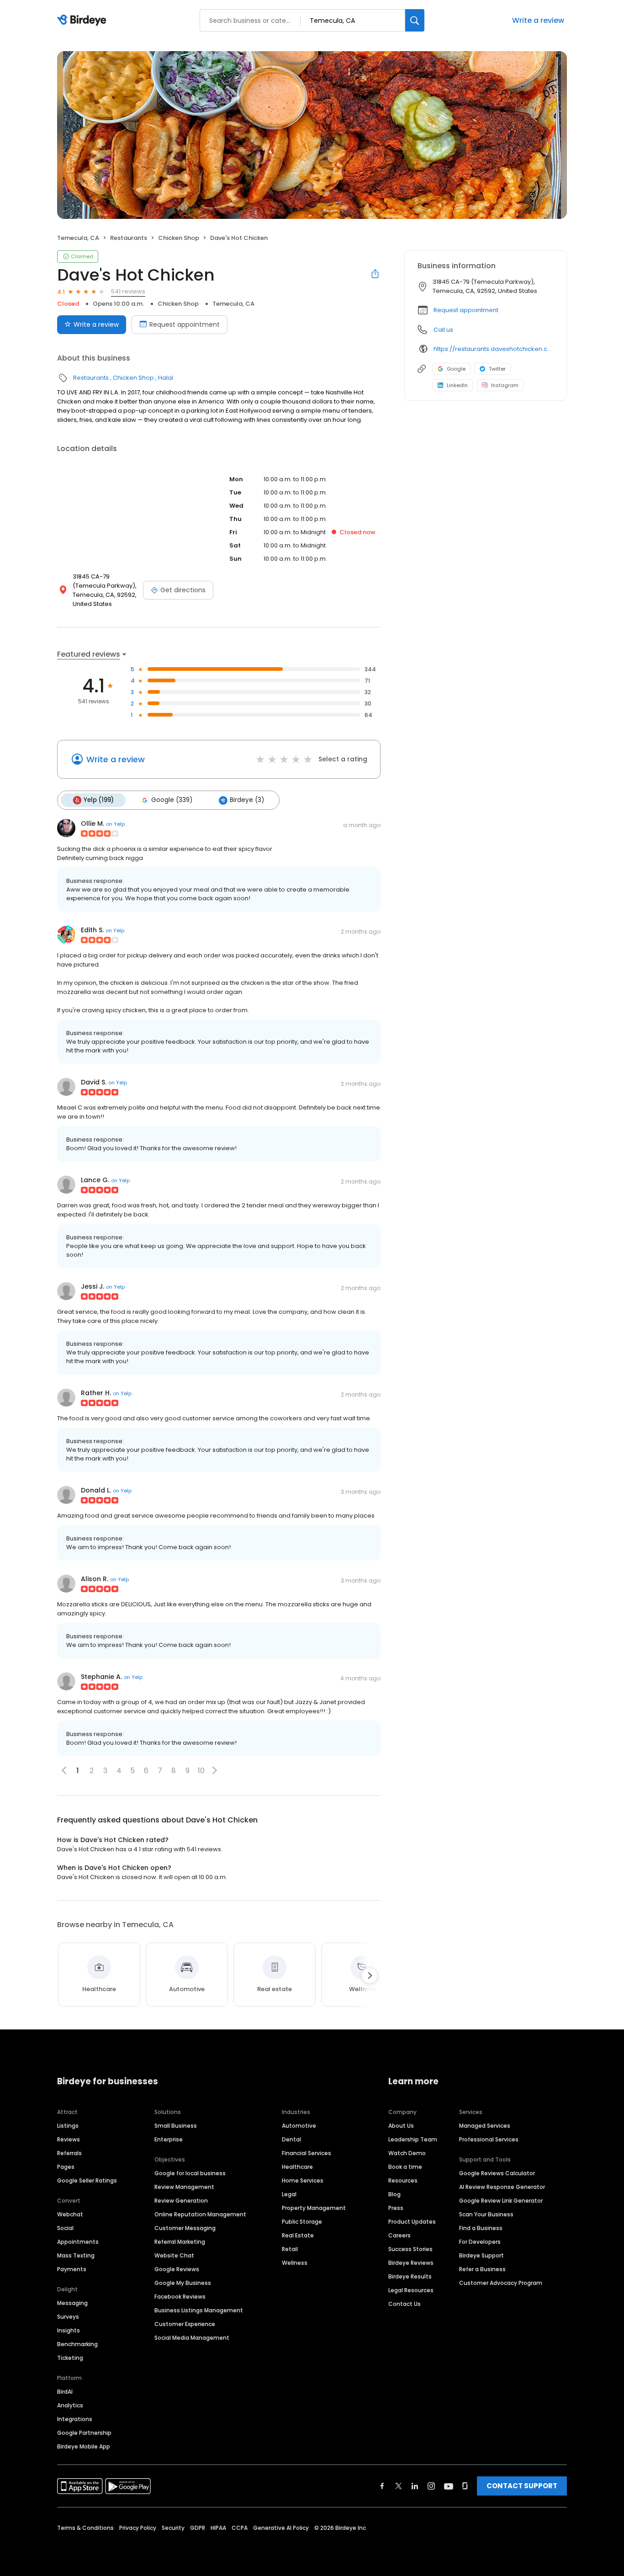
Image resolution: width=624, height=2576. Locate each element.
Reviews (69, 2139)
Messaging (72, 2303)
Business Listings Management (199, 2310)
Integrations (75, 2419)
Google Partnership (84, 2433)
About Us (401, 2126)
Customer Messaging (185, 2228)
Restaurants (129, 238)
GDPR (198, 2528)
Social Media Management (192, 2338)
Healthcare (297, 2167)
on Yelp (115, 824)
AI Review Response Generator (502, 2187)
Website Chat (174, 2255)
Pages (66, 2167)
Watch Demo (407, 2153)
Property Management (314, 2208)
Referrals (69, 2153)
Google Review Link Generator (501, 2201)
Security (173, 2528)
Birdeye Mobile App (84, 2446)
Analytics (70, 2405)
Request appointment (185, 324)
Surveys (68, 2317)
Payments (72, 2269)
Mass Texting (76, 2255)
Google (456, 369)
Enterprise (169, 2139)
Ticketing (70, 2358)
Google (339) (172, 800)
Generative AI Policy (281, 2528)
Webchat (70, 2214)
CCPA (240, 2528)
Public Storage (302, 2222)
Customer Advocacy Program (501, 2283)
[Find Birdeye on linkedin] (415, 2486)
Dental (291, 2139)
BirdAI (65, 2392)
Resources (403, 2180)
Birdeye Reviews (411, 2263)
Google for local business (190, 2173)
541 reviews (128, 291)
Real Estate (298, 2235)
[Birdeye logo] (83, 21)
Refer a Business (482, 2269)
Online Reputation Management (200, 2214)
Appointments (78, 2242)
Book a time (405, 2167)
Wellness (295, 2263)
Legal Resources (411, 2290)
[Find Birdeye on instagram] (431, 2486)
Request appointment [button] (466, 310)
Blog (394, 2194)
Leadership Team (413, 2139)
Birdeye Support (481, 2255)
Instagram (505, 385)
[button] (215, 1770)
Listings (68, 2126)
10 (201, 1771)
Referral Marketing (180, 2242)
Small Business (176, 2126)
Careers (399, 2235)
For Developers (480, 2242)
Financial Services (307, 2153)
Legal (289, 2194)
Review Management (184, 2187)
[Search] (415, 20)
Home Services (303, 2180)
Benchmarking (77, 2344)
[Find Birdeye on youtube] (449, 2486)
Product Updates (412, 2222)
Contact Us (405, 2304)
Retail (290, 2249)
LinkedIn (457, 385)
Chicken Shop (179, 238)
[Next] (370, 1976)
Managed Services (485, 2126)
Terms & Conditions (85, 2528)
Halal (166, 378)
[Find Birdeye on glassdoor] (465, 2486)
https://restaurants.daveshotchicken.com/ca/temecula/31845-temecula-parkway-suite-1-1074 (494, 349)
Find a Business (481, 2228)
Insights (69, 2330)
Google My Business (183, 2283)
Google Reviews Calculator (497, 2173)
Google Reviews (177, 2269)
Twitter (497, 369)
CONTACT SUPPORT (522, 2486)
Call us (443, 330)
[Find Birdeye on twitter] (399, 2486)
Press (396, 2208)
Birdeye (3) (247, 800)
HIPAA (218, 2528)
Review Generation (181, 2201)
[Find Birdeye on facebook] (382, 2486)
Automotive (299, 2126)
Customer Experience (185, 2324)
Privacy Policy (138, 2528)
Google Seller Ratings (87, 2180)
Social (65, 2228)
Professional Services (489, 2139)
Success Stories (410, 2249)
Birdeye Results (410, 2276)
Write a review (538, 20)
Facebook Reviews (180, 2297)
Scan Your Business (486, 2214)
